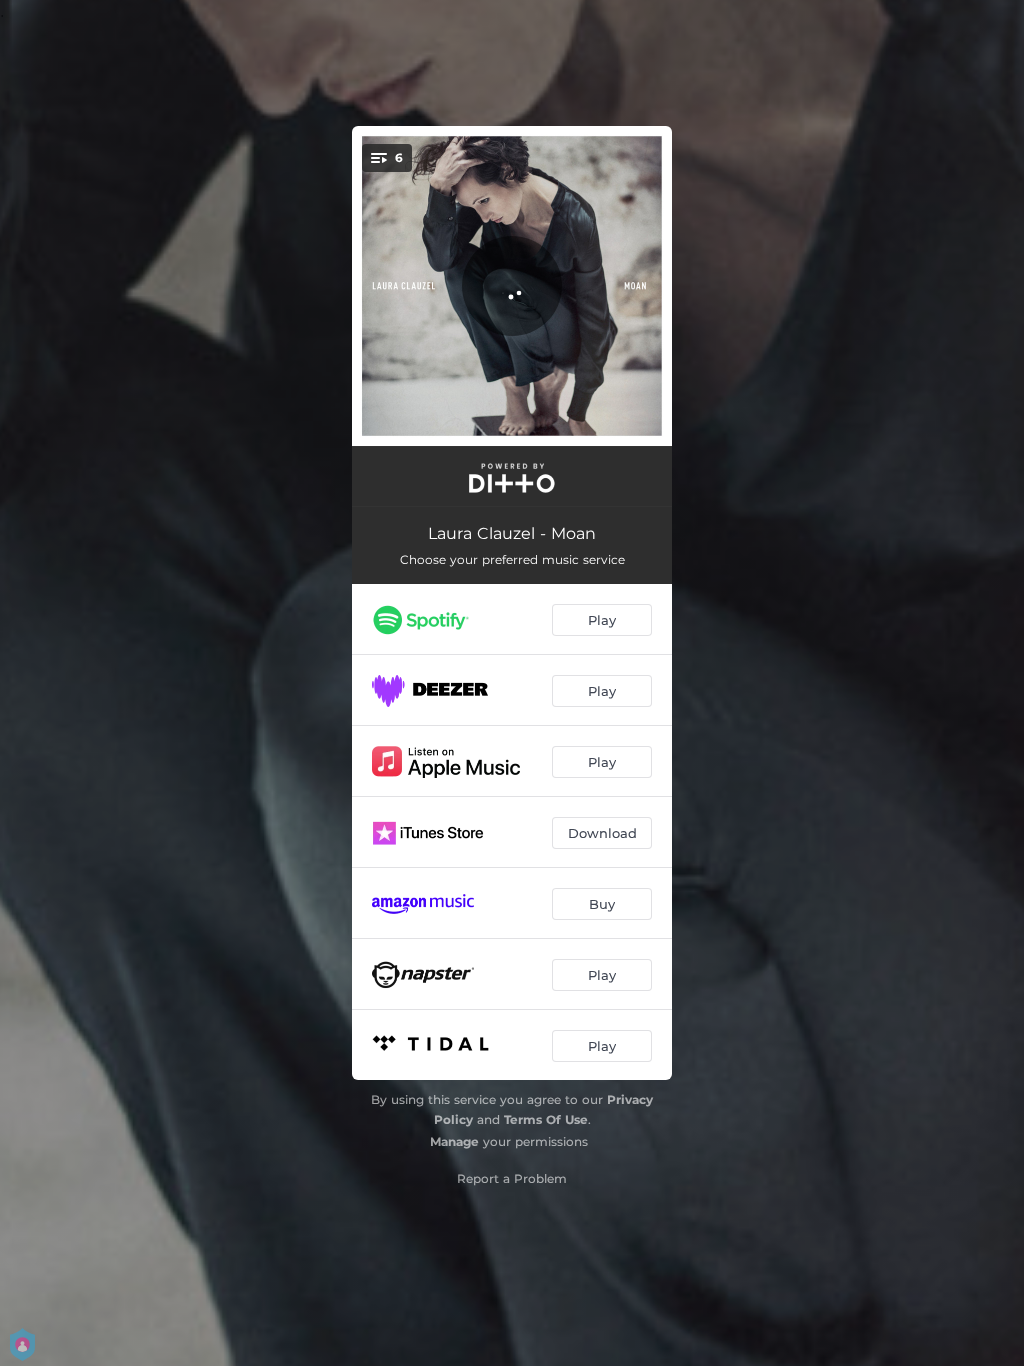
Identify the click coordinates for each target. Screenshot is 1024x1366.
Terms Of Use (546, 1119)
